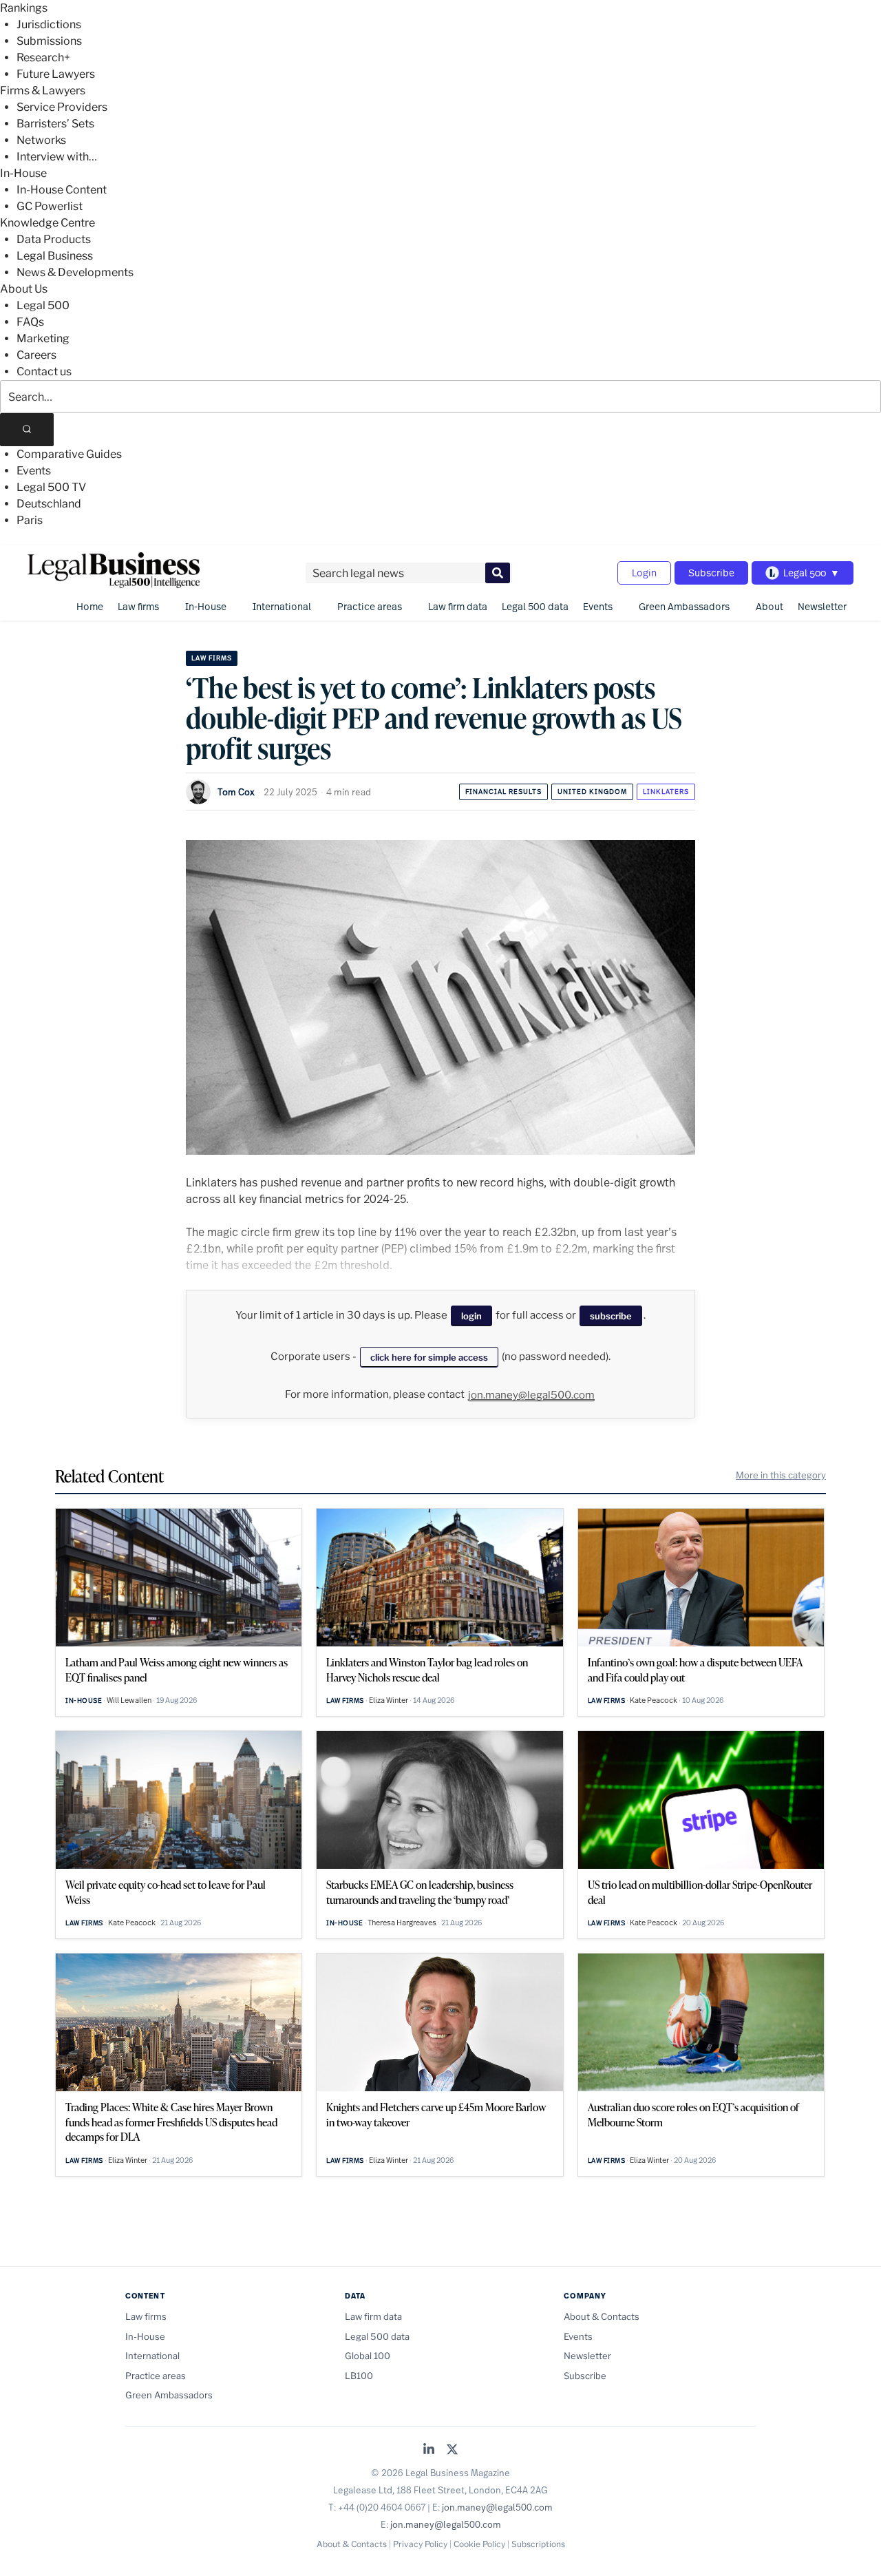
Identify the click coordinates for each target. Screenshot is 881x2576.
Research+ (43, 57)
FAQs (30, 322)
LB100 (359, 2376)
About (769, 606)
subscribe (611, 1316)
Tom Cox (236, 792)
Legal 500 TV (51, 487)
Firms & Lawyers (43, 91)
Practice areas (370, 606)
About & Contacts (602, 2316)
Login (644, 573)
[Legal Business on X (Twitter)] (452, 2450)
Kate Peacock (654, 1700)
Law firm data (458, 606)
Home (90, 606)
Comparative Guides (69, 454)
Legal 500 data (535, 606)
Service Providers (62, 107)
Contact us (44, 371)
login (471, 1316)
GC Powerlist (50, 206)
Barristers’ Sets (55, 124)
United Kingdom (592, 792)
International (282, 606)
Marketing (43, 338)
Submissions (49, 41)
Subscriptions (538, 2544)
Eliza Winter (389, 1700)
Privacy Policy (420, 2544)
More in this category (781, 1475)
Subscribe (711, 573)
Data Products (54, 239)
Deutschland (49, 504)
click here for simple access (429, 1357)
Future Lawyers (56, 74)
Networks (41, 140)
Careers (36, 355)
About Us (24, 289)
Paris (30, 520)
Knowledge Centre (47, 223)
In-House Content (62, 190)
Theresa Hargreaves (402, 1923)
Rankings (24, 8)
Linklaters (666, 792)
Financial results (503, 792)
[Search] (27, 430)
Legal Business (55, 256)
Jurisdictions (49, 24)
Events (34, 471)
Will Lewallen (129, 1700)
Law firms (138, 606)
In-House (23, 173)
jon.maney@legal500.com (531, 1395)
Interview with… (57, 157)
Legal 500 (43, 305)
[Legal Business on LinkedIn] (429, 2450)
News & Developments (75, 272)
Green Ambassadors (684, 606)
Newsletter (822, 606)
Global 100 (368, 2356)
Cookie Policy (479, 2544)
